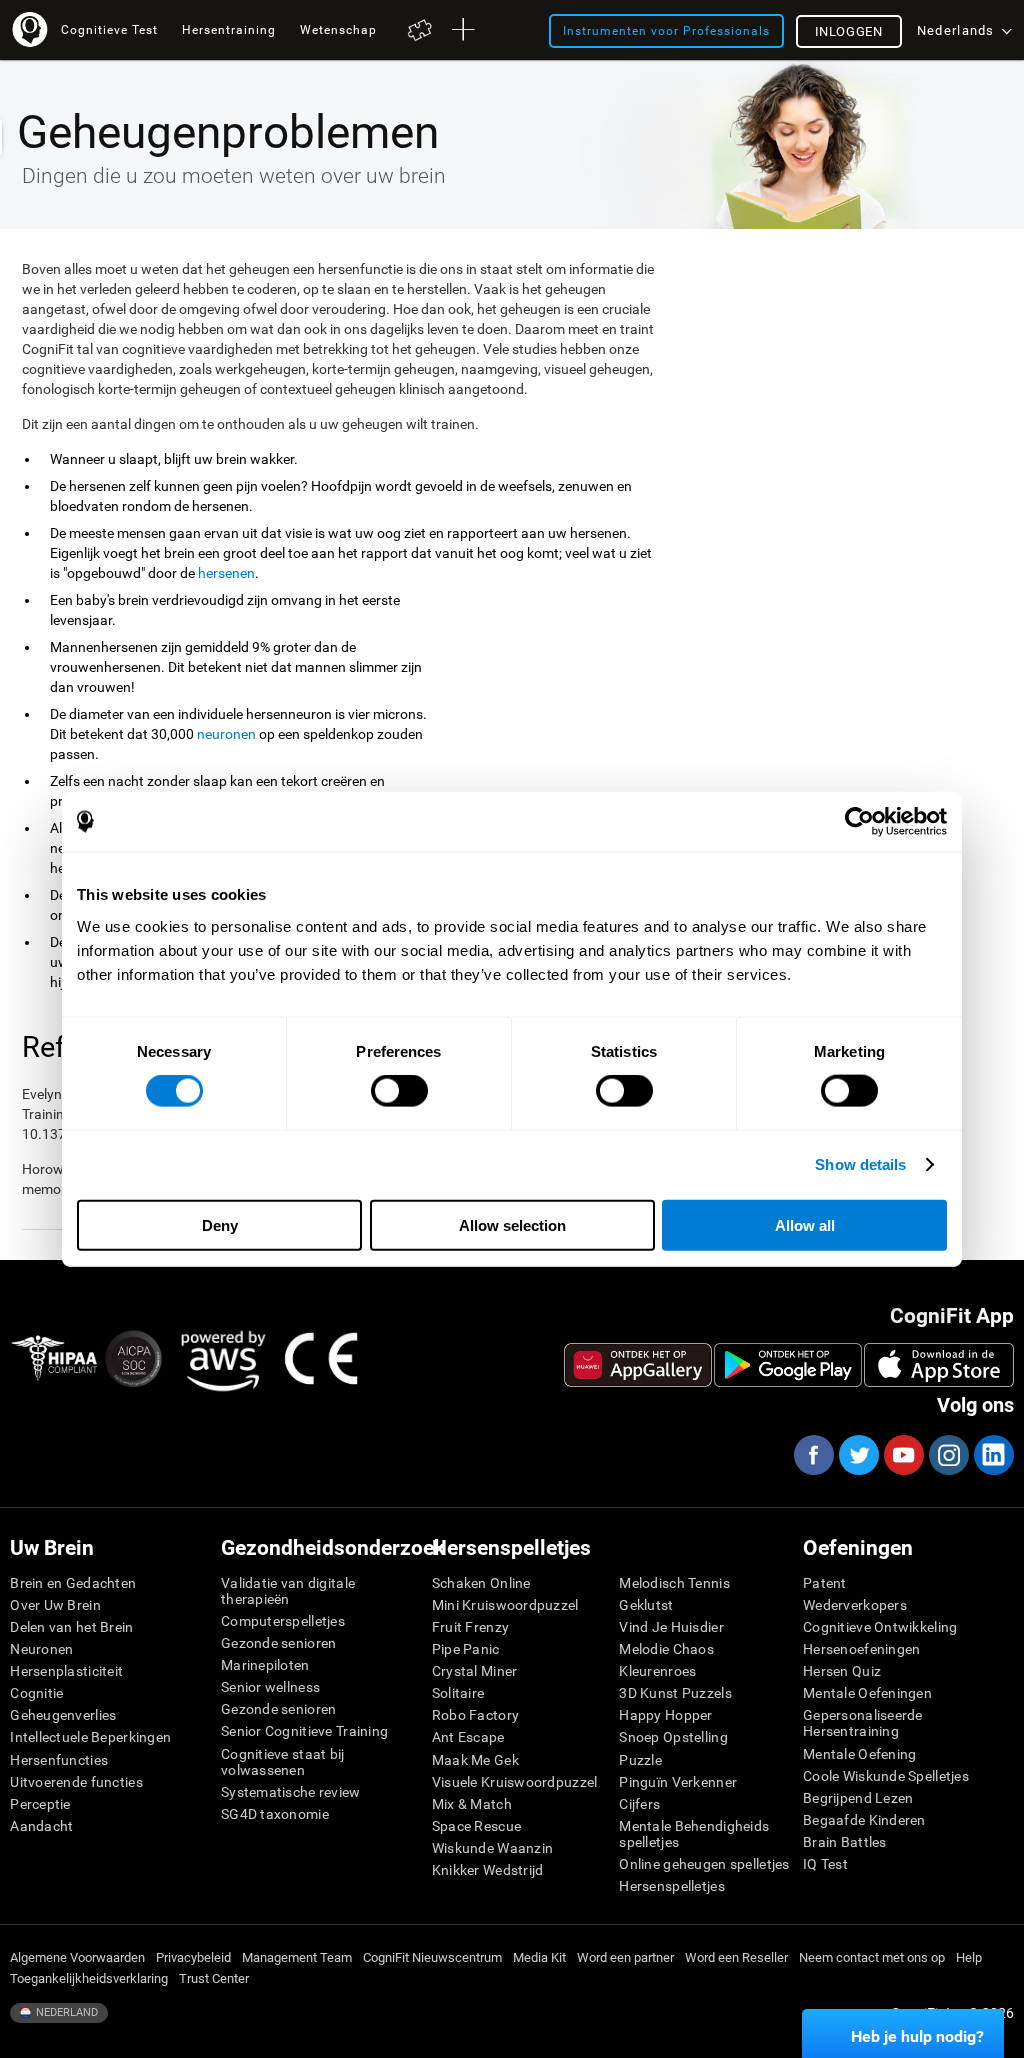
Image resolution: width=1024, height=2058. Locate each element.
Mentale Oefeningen (867, 1693)
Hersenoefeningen (861, 1649)
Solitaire (458, 1693)
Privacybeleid (193, 1957)
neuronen (226, 734)
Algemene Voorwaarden (77, 1957)
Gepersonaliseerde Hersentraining (863, 1723)
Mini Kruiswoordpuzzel (505, 1605)
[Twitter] (858, 1455)
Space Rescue (476, 1826)
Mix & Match (472, 1804)
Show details (860, 1164)
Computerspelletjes (283, 1621)
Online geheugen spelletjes (704, 1864)
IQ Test (825, 1864)
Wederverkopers (855, 1605)
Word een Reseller (736, 1957)
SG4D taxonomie (275, 1814)
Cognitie (36, 1693)
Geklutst (646, 1605)
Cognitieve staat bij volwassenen (283, 1762)
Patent (825, 1583)
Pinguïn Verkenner (678, 1782)
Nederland (65, 2012)
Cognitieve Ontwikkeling (880, 1627)
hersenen (226, 573)
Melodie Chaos (666, 1649)
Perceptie (40, 1804)
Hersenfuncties (59, 1760)
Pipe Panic (466, 1649)
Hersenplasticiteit (66, 1671)
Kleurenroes (657, 1671)
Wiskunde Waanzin (492, 1848)
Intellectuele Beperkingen (90, 1737)
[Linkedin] (993, 1455)
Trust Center (214, 1978)
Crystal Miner (475, 1671)
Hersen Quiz (842, 1671)
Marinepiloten (265, 1665)
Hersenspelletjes (671, 1886)
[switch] (399, 1091)
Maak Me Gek (475, 1760)
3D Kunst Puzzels (675, 1693)
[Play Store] (788, 1365)
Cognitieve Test (109, 29)
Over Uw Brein (55, 1605)
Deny (220, 1224)
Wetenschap (338, 29)
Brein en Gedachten (73, 1583)
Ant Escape (468, 1737)
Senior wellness (270, 1687)
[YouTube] (903, 1455)
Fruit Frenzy (470, 1627)
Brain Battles (845, 1842)
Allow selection (512, 1224)
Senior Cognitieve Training (304, 1731)
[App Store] (939, 1365)
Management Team (297, 1957)
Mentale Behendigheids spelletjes (694, 1834)
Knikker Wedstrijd (488, 1870)
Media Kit (539, 1957)
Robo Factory (475, 1715)
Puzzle (640, 1760)
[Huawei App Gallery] (638, 1365)
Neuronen (41, 1649)
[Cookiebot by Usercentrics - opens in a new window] (859, 822)
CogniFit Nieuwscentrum (432, 1957)
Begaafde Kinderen (864, 1820)
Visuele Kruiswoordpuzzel (515, 1782)
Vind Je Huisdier (671, 1627)
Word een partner (625, 1957)
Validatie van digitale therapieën (288, 1591)
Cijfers (639, 1804)
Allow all (805, 1224)
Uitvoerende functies (76, 1782)
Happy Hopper (665, 1715)
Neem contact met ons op (872, 1957)
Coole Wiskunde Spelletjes (886, 1776)
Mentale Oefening (859, 1754)
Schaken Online (481, 1583)
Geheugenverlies (63, 1715)
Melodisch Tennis (674, 1583)
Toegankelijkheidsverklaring (89, 1978)
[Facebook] (813, 1455)
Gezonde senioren (278, 1643)
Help (969, 1957)
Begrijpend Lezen (858, 1798)
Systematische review (291, 1792)
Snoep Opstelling (673, 1737)
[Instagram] (948, 1455)
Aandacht (41, 1826)
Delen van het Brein (71, 1627)
